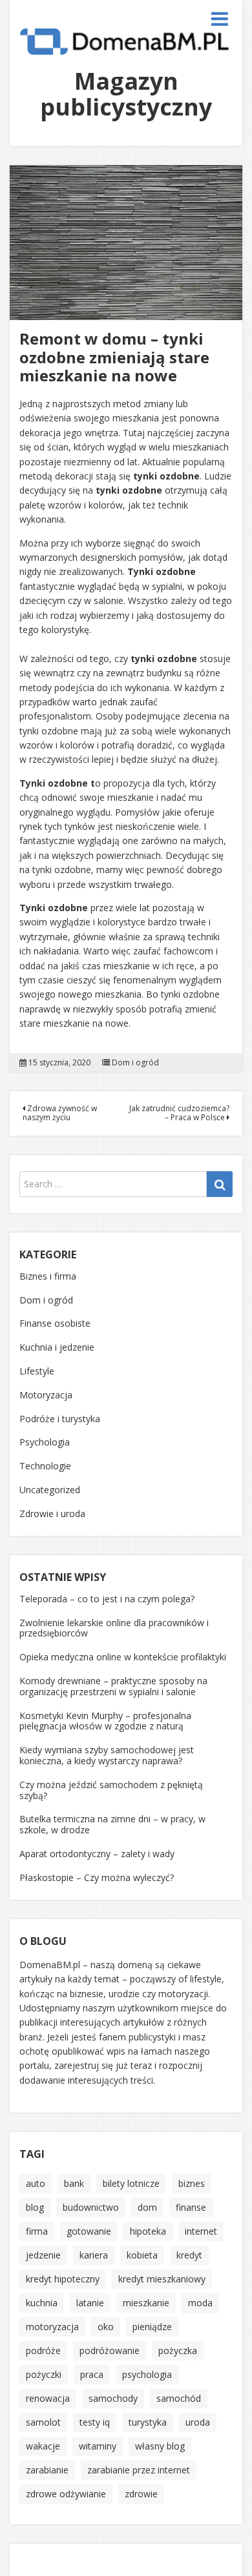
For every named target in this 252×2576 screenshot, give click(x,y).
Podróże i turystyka (60, 1419)
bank (74, 2183)
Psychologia (45, 1442)
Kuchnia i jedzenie (57, 1347)
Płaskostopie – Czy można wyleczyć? (97, 1877)
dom (147, 2207)
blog (35, 2207)
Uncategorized (50, 1490)
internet (201, 2231)
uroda (198, 2422)
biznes (192, 2183)
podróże (43, 2350)
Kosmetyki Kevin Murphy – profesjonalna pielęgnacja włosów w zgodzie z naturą (105, 1721)
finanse (191, 2207)
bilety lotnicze (131, 2183)
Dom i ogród (135, 1063)
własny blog (160, 2446)
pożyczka (178, 2350)
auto (36, 2183)
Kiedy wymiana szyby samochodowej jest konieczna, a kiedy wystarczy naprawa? (107, 1755)
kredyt (189, 2255)
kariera (94, 2255)
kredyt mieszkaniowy (162, 2279)
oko (106, 2327)
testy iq (95, 2422)
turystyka (148, 2422)
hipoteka (148, 2231)
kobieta (142, 2255)
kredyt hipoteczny (63, 2279)
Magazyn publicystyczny (126, 94)
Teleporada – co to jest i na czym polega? (107, 1599)
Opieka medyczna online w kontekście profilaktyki (123, 1657)
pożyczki (44, 2374)
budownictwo (91, 2207)
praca (92, 2374)
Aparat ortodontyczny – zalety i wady (97, 1854)
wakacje (43, 2446)
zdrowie (141, 2494)
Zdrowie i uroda (52, 1514)
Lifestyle (37, 1371)
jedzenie (43, 2255)
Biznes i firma (48, 1276)
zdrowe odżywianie (66, 2494)
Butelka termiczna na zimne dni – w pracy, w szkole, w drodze (112, 1824)
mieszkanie (146, 2303)
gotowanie (89, 2231)
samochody (113, 2398)
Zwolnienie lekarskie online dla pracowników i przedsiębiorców (114, 1628)
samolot (43, 2422)
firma (37, 2231)
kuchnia (42, 2303)
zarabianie (47, 2470)
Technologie (45, 1466)
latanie (90, 2303)
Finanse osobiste (55, 1323)
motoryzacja (52, 2327)
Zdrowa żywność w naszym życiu (60, 1113)
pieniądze (152, 2327)
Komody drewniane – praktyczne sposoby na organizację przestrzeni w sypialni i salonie (113, 1686)
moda (200, 2303)
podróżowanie (110, 2350)
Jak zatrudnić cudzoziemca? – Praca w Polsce (179, 1113)
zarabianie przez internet (139, 2470)
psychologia (147, 2374)
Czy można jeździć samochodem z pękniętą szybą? (111, 1790)
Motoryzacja (46, 1395)
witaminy (98, 2446)
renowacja (48, 2398)
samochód (179, 2398)
